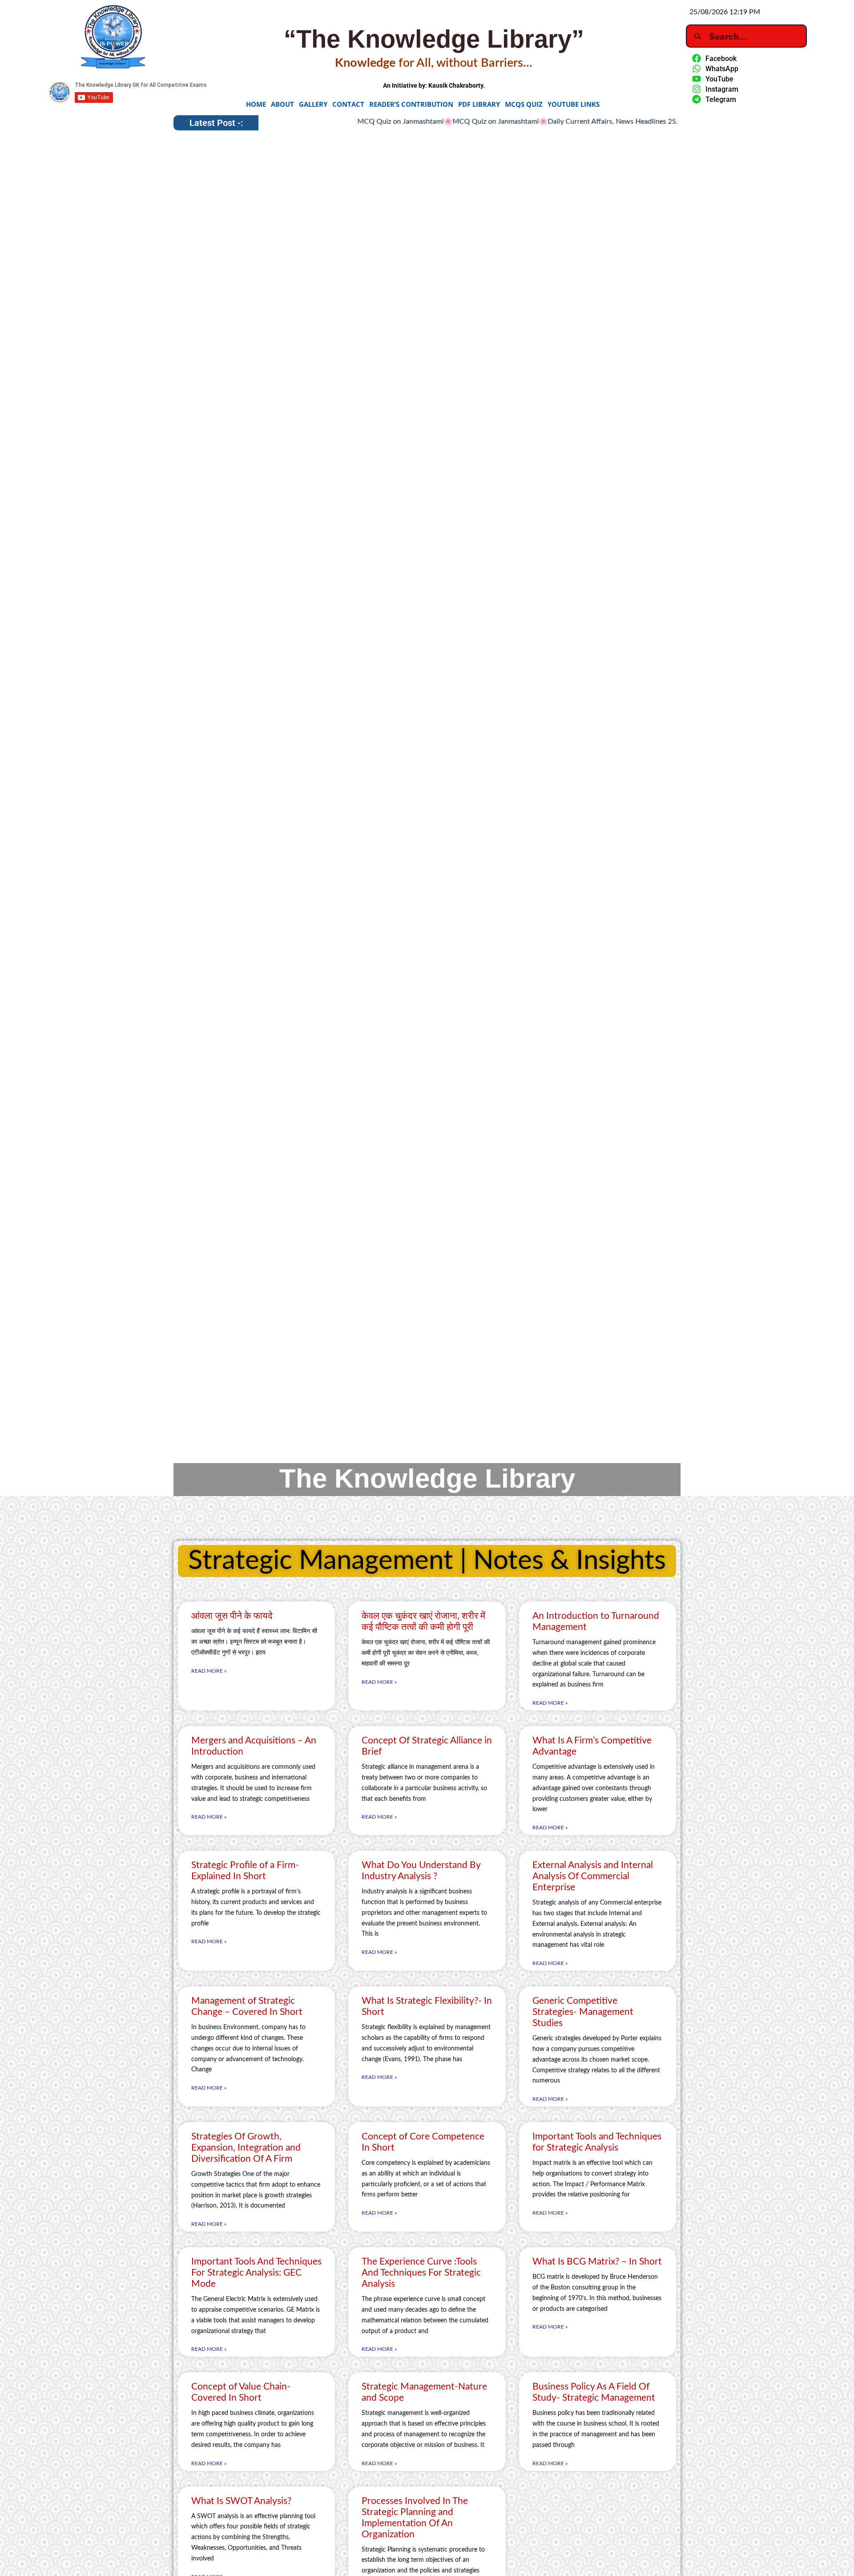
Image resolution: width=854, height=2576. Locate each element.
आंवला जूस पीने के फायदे (232, 1616)
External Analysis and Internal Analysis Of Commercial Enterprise (593, 1876)
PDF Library (479, 104)
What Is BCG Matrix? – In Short (597, 2262)
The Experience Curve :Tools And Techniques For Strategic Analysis (421, 2273)
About (282, 104)
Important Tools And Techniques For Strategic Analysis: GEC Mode (256, 2273)
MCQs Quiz (524, 104)
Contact (348, 104)
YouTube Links (574, 104)
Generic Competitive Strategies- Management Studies (583, 2012)
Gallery (313, 104)
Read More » (209, 1671)
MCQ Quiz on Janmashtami (341, 121)
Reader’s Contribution (411, 104)
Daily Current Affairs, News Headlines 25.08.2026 (566, 121)
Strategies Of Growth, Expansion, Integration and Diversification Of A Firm (246, 2148)
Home (256, 104)
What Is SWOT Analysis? (241, 2501)
